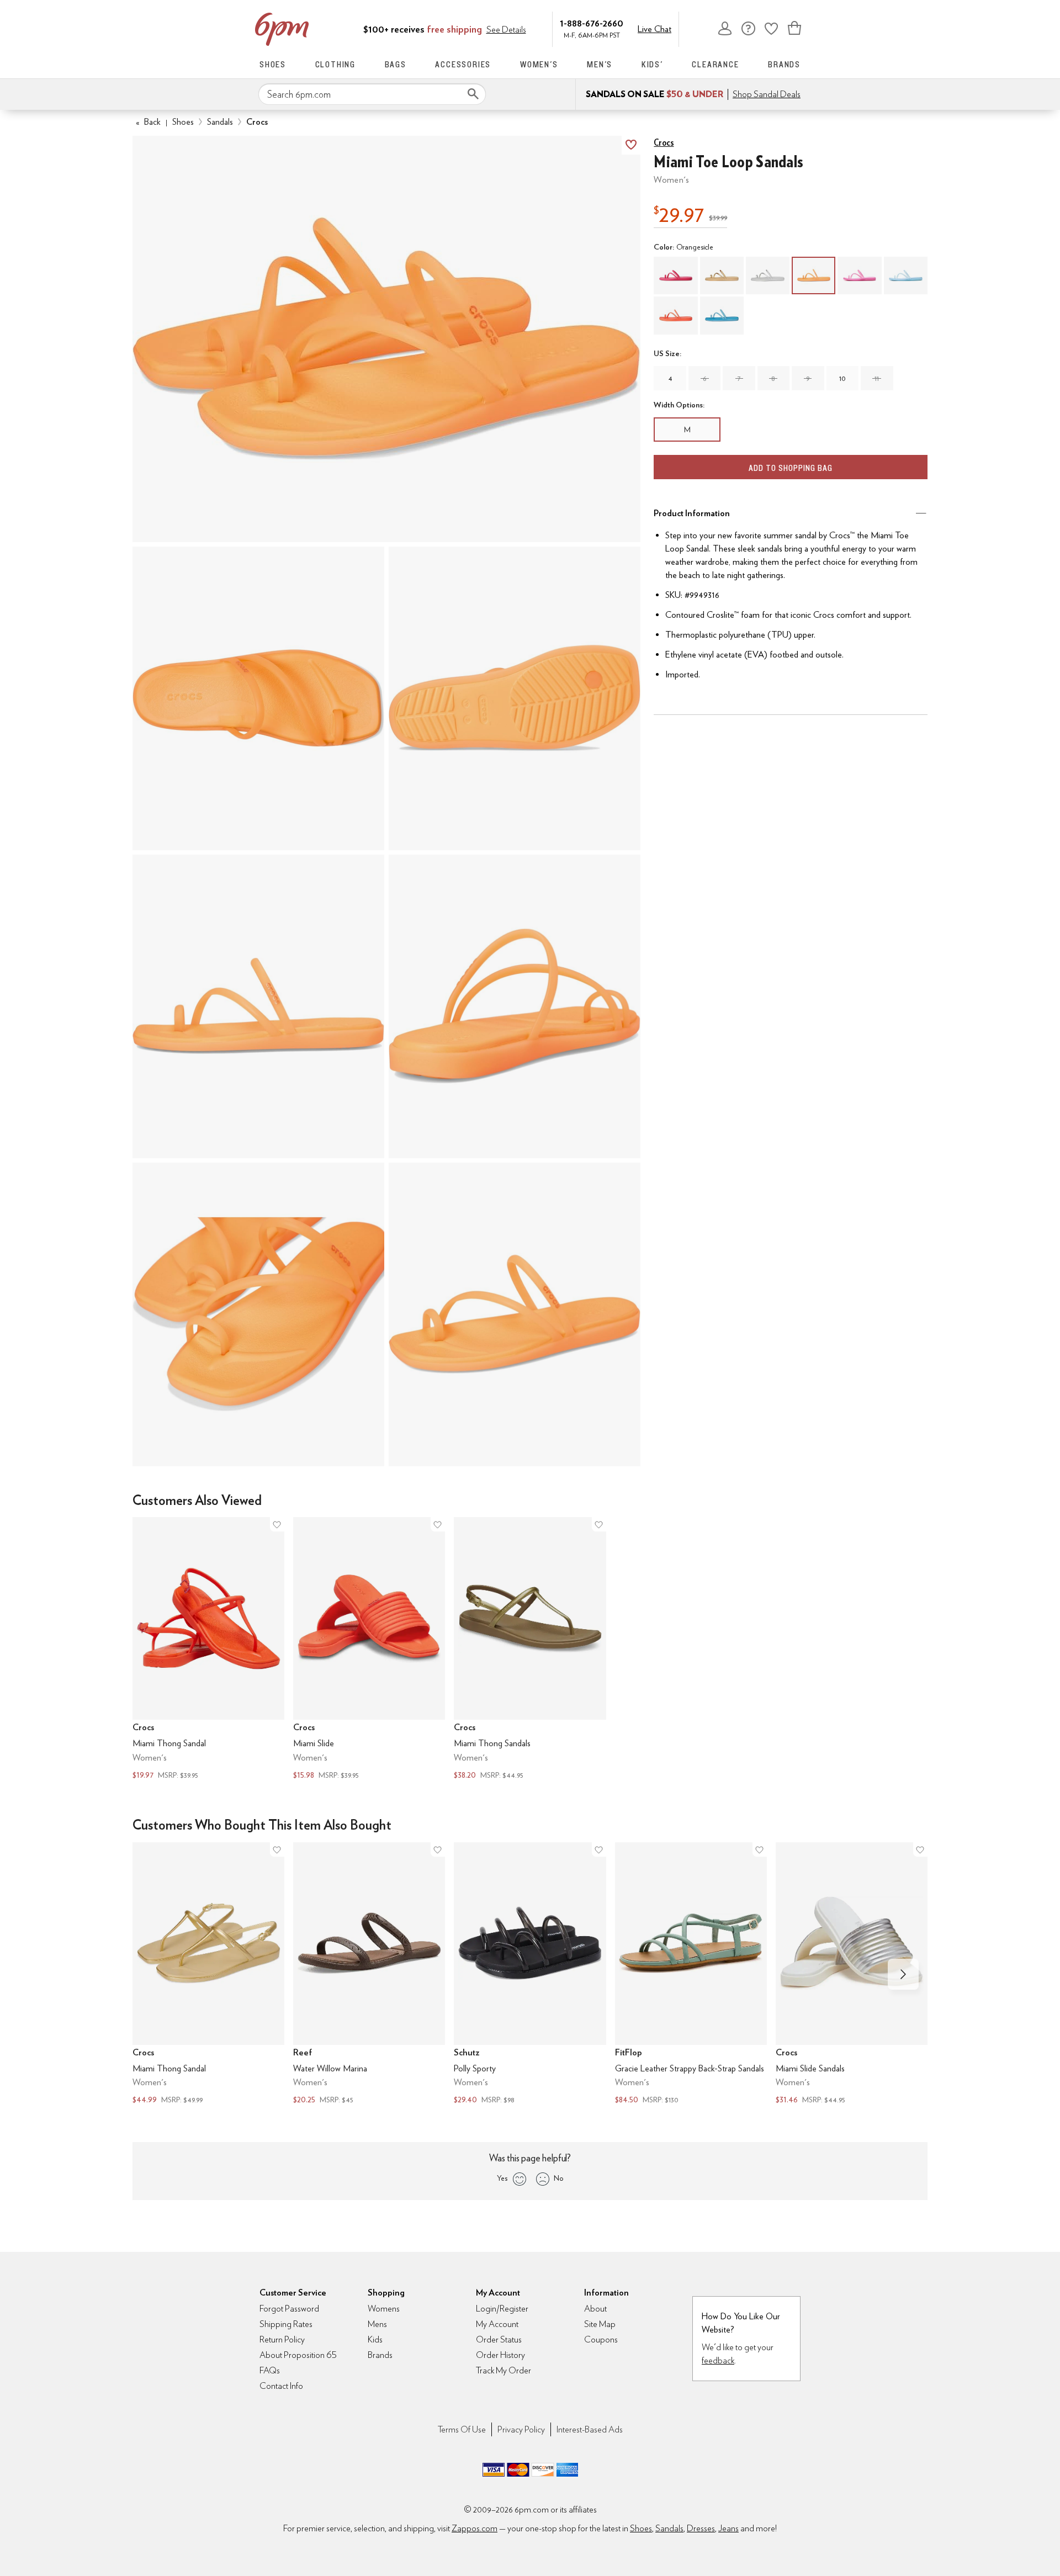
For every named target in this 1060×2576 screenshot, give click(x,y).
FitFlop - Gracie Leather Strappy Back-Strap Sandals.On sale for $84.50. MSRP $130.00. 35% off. (691, 1975)
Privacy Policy (521, 2429)
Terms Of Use (462, 2429)
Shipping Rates (286, 2324)
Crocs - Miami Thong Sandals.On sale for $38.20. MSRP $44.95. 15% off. (530, 1649)
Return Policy (282, 2339)
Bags (396, 64)
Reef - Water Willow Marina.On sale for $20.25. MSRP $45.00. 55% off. (369, 1975)
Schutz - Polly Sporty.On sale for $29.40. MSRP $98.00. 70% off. (530, 1975)
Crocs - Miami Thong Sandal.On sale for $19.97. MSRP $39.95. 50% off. (208, 1649)
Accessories (463, 64)
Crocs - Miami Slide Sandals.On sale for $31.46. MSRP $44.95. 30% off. (852, 1975)
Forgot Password (289, 2309)
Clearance (715, 64)
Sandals (220, 122)
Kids (375, 2339)
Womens (384, 2309)
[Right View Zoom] (258, 1314)
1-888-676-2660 (592, 23)
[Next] (903, 1974)
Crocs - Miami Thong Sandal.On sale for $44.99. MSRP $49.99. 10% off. (208, 1975)
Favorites (771, 28)
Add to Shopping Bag (791, 468)
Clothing (335, 64)
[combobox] (372, 94)
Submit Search (473, 94)
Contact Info (281, 2386)
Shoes (273, 64)
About (595, 2309)
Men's (600, 64)
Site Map (600, 2324)
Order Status (499, 2339)
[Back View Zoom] (515, 1006)
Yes (502, 2178)
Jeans (728, 2528)
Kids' (652, 64)
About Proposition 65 (298, 2355)
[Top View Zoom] (258, 698)
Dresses (701, 2528)
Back (148, 122)
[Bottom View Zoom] (515, 698)
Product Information (692, 513)
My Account (725, 28)
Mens (377, 2324)
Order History (500, 2355)
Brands (784, 64)
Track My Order (504, 2370)
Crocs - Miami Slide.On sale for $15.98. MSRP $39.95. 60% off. (369, 1649)
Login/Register (502, 2309)
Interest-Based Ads (590, 2429)
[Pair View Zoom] (386, 339)
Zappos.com (475, 2528)
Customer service (748, 28)
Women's (539, 64)
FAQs (270, 2370)
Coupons (601, 2339)
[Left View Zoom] (258, 1006)
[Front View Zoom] (515, 1314)
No (559, 2178)
